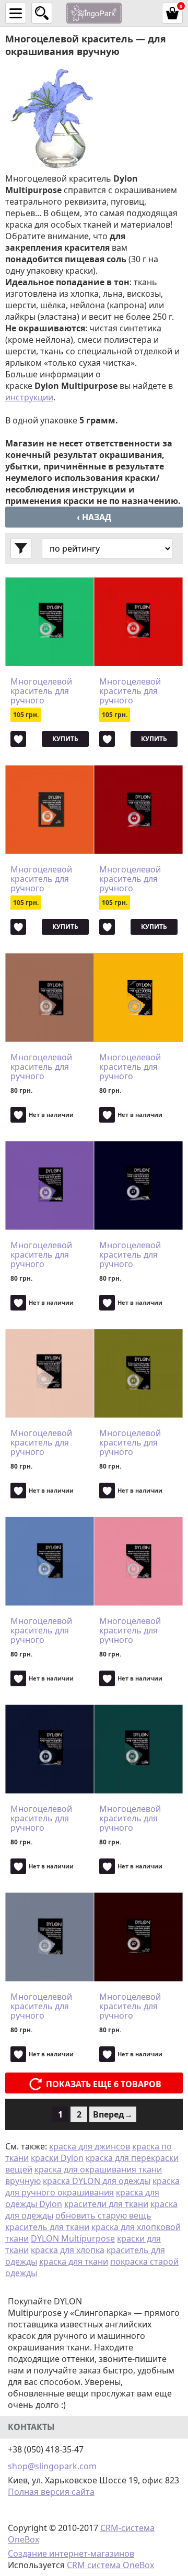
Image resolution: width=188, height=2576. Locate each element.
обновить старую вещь (103, 2215)
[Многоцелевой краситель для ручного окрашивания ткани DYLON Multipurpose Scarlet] (138, 622)
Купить (65, 739)
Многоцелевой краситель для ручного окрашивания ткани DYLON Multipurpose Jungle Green (130, 1818)
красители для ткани (106, 2204)
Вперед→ (113, 2114)
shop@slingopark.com (52, 2466)
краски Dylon (57, 2158)
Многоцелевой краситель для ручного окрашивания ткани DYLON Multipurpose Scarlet (130, 691)
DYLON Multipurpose (73, 2238)
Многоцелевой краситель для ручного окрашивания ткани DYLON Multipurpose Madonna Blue (41, 1630)
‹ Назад (94, 517)
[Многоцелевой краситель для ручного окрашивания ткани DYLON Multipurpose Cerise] (138, 810)
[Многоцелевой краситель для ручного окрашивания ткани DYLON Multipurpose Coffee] (138, 1937)
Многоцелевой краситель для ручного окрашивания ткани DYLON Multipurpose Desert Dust (41, 1067)
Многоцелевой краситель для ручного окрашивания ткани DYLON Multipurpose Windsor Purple (41, 1255)
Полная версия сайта (51, 2492)
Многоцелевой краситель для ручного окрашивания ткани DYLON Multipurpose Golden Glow (130, 1067)
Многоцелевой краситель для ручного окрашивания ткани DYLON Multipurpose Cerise (130, 879)
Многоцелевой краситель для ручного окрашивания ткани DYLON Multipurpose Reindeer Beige (41, 1442)
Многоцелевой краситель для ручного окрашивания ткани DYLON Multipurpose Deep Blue (49, 1818)
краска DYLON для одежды (97, 2181)
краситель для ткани (47, 2227)
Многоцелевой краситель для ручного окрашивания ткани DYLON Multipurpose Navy (137, 1255)
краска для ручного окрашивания (92, 2187)
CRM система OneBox (110, 2565)
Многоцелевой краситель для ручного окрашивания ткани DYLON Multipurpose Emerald (41, 691)
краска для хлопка (68, 2250)
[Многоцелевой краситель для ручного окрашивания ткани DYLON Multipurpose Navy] (138, 1185)
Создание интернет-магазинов (71, 2553)
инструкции (29, 397)
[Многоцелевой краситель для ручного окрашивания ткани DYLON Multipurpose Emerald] (50, 622)
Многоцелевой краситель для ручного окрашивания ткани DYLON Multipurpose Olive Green (137, 1442)
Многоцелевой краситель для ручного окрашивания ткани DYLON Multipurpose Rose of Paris (137, 1630)
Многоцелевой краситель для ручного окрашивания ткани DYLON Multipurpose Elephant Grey (41, 2006)
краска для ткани (74, 2261)
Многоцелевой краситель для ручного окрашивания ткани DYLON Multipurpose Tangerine (41, 879)
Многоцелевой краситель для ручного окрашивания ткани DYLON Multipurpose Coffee (130, 2006)
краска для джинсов (90, 2146)
